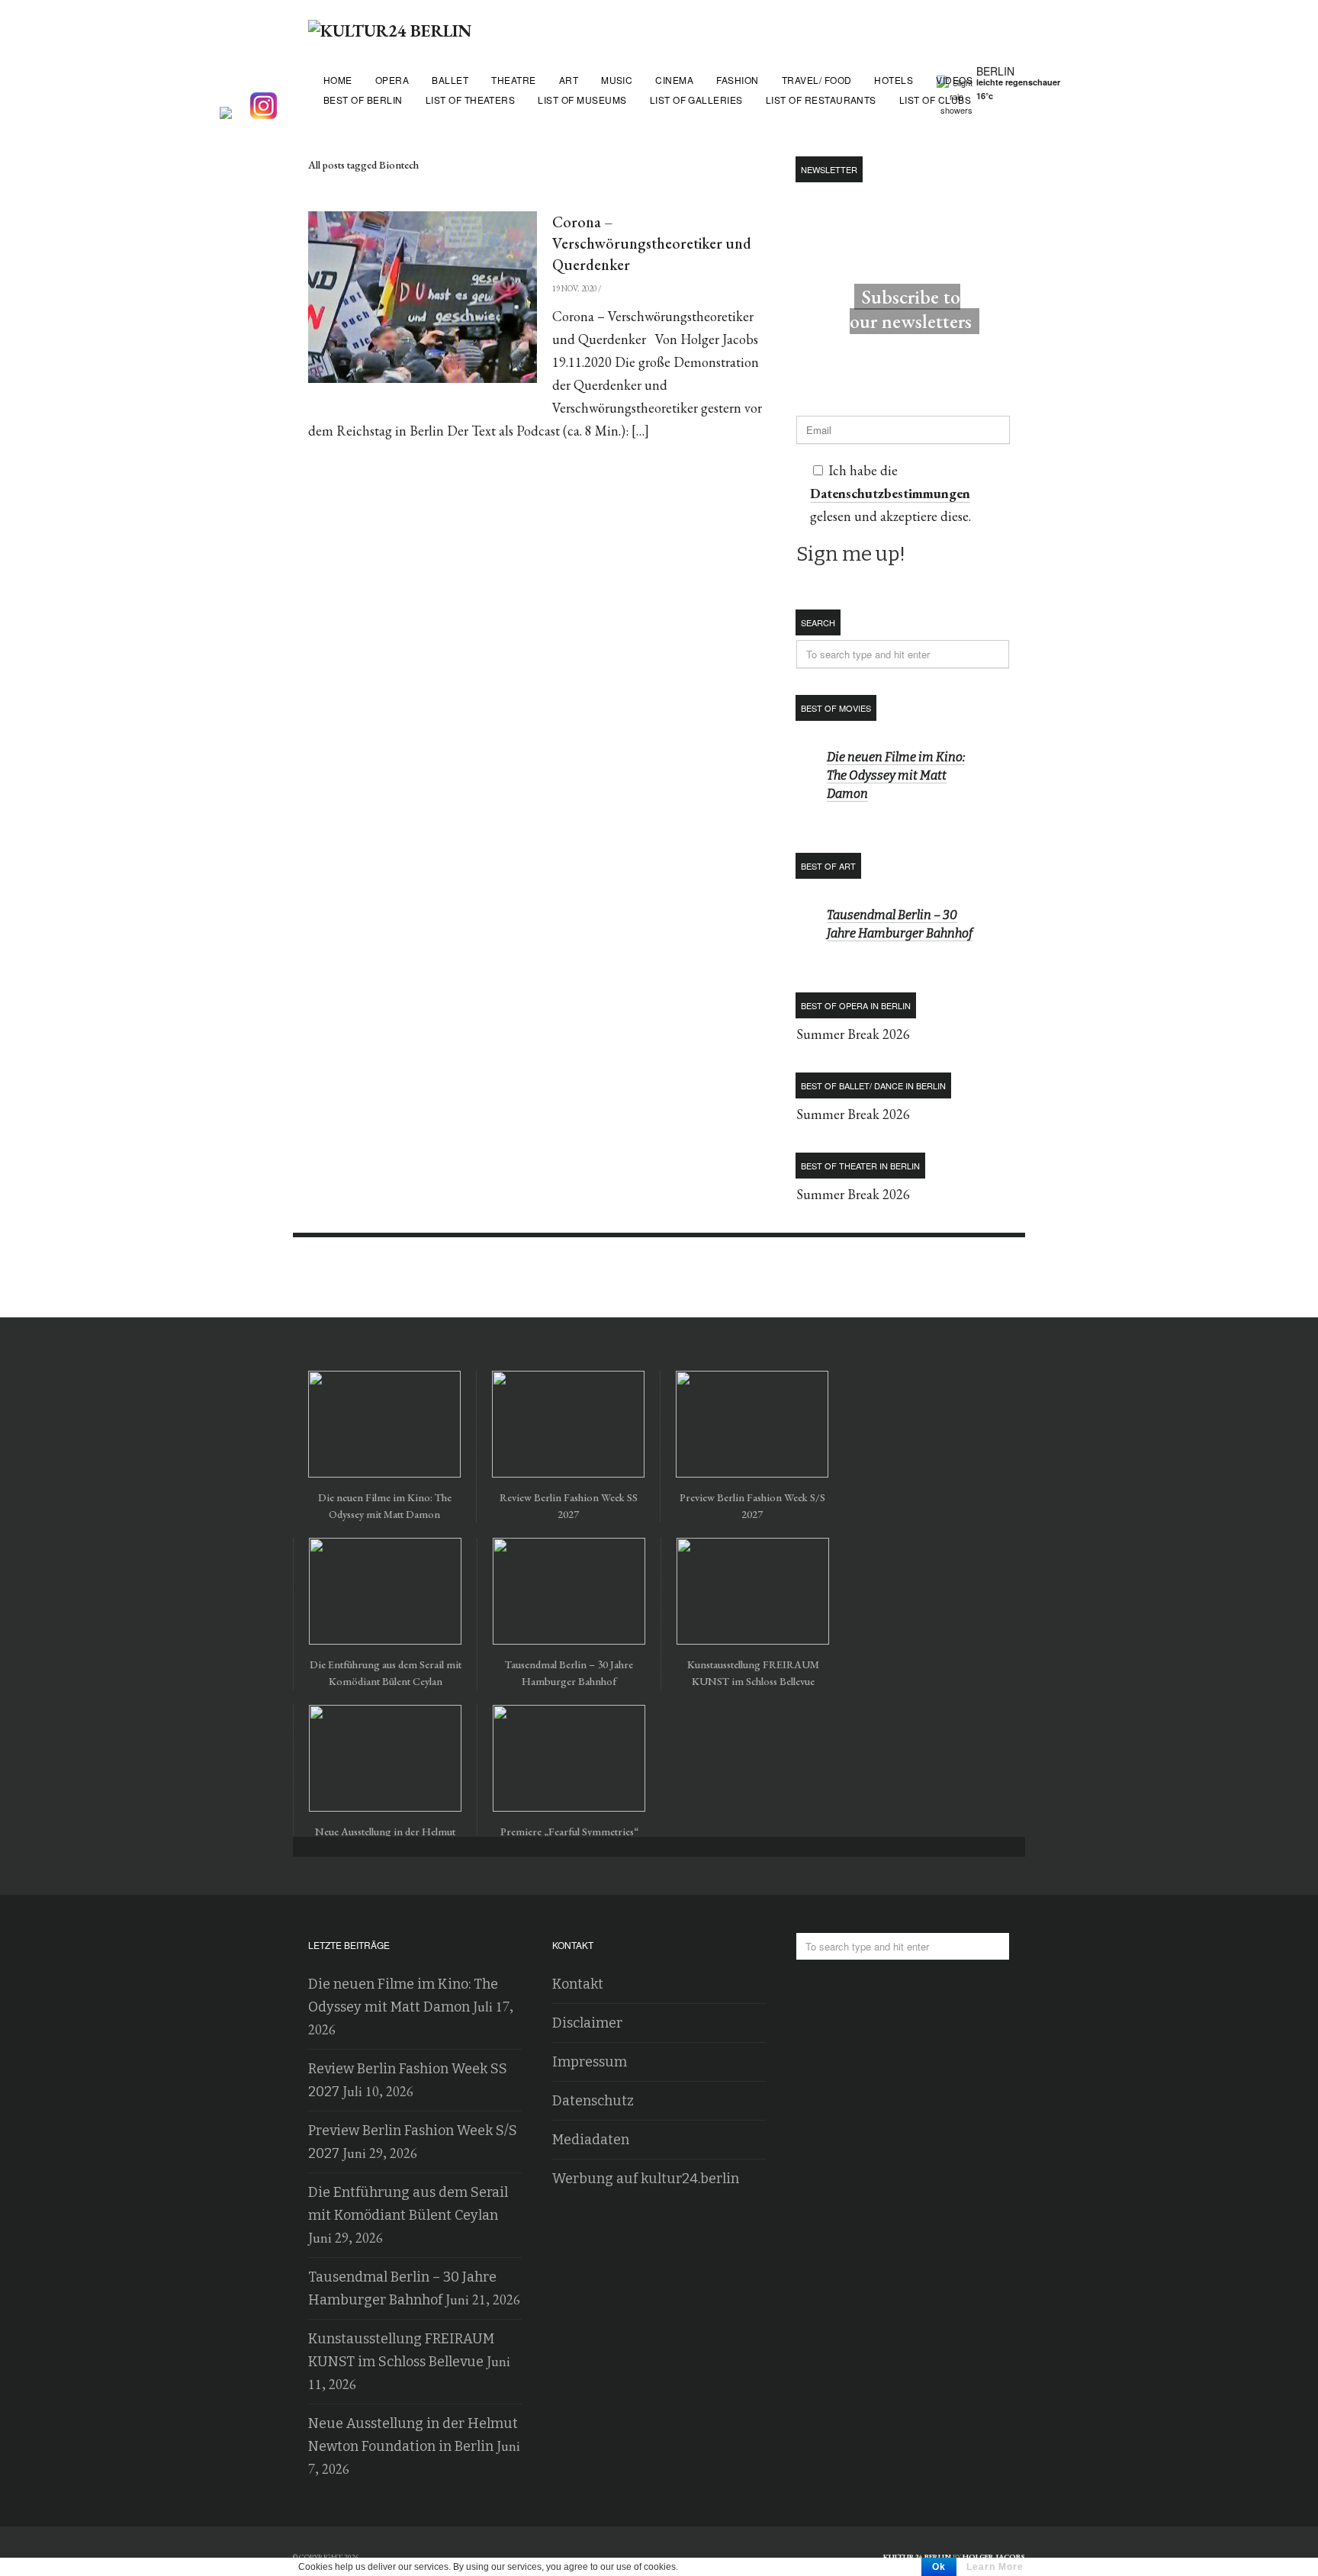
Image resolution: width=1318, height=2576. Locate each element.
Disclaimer (587, 2023)
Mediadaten (591, 2140)
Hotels (894, 80)
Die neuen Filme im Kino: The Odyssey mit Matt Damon (896, 775)
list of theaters (471, 100)
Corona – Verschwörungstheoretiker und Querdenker (652, 243)
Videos (954, 80)
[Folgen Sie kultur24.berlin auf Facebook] (233, 107)
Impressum (590, 2062)
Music (617, 80)
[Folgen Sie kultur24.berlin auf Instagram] (267, 107)
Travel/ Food (817, 80)
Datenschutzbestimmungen (890, 493)
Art (569, 80)
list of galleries (696, 100)
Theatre (513, 80)
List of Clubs (935, 100)
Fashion (737, 80)
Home (338, 80)
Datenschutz (593, 2101)
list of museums (582, 100)
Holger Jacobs (994, 2557)
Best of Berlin (363, 100)
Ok (939, 2567)
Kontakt (578, 1984)
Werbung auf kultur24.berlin (646, 2179)
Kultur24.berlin (917, 2557)
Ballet (450, 80)
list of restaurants (821, 100)
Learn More (995, 2567)
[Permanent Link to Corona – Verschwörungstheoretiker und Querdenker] (423, 297)
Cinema (674, 80)
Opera (392, 80)
